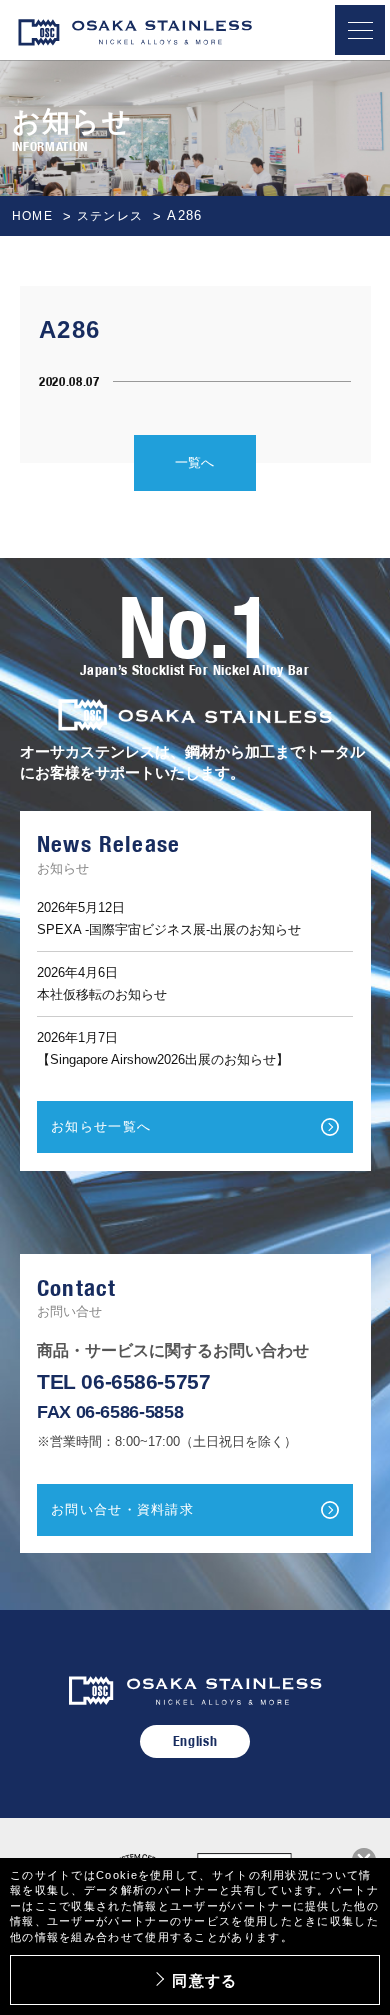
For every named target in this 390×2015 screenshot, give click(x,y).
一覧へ (194, 462)
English (195, 1741)
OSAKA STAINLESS (135, 35)
